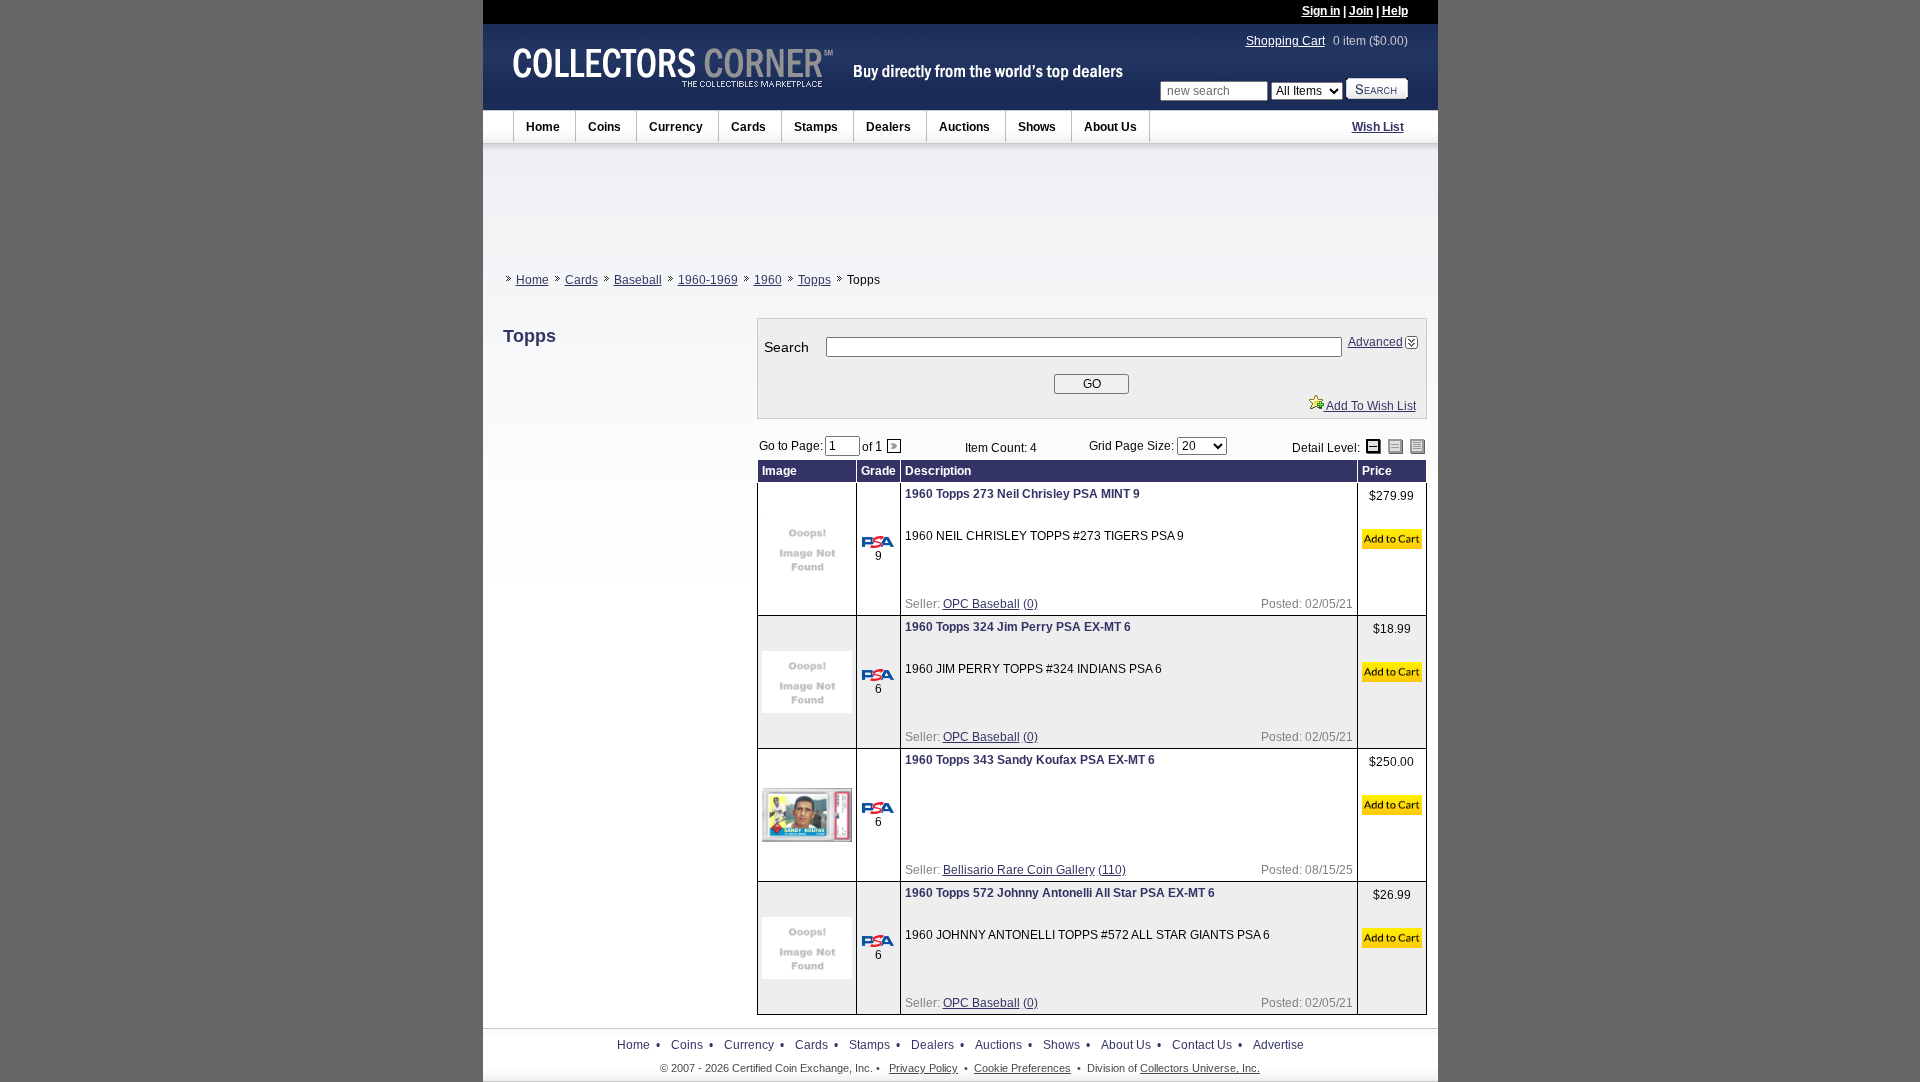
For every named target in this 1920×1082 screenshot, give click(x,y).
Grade (878, 471)
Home (543, 127)
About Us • (1131, 1045)
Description (938, 471)
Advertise (1278, 1045)
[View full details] (807, 576)
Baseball (638, 280)
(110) (1112, 870)
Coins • (692, 1045)
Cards (748, 127)
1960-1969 (708, 280)
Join (1361, 11)
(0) (1030, 604)
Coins (604, 127)
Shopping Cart (1285, 41)
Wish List (1378, 127)
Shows (1037, 127)
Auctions (964, 127)
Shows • (1066, 1045)
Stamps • (874, 1045)
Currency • (754, 1045)
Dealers (888, 127)
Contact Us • (1207, 1045)
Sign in (1321, 11)
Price (1377, 471)
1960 (768, 280)
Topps (814, 280)
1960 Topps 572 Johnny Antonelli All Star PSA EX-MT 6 (1060, 893)
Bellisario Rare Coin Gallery (1019, 870)
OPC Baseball (981, 604)
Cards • (816, 1045)
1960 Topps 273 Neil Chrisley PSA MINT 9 (1022, 494)
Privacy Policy (923, 1068)
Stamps (816, 127)
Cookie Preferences (1022, 1068)
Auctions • (1003, 1045)
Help (1395, 11)
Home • (638, 1045)
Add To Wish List (1370, 406)
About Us (1110, 127)
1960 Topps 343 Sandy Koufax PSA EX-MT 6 (1030, 760)
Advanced (1375, 342)
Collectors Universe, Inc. (1200, 1068)
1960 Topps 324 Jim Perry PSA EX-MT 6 (1018, 627)
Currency (676, 127)
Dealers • (937, 1045)
